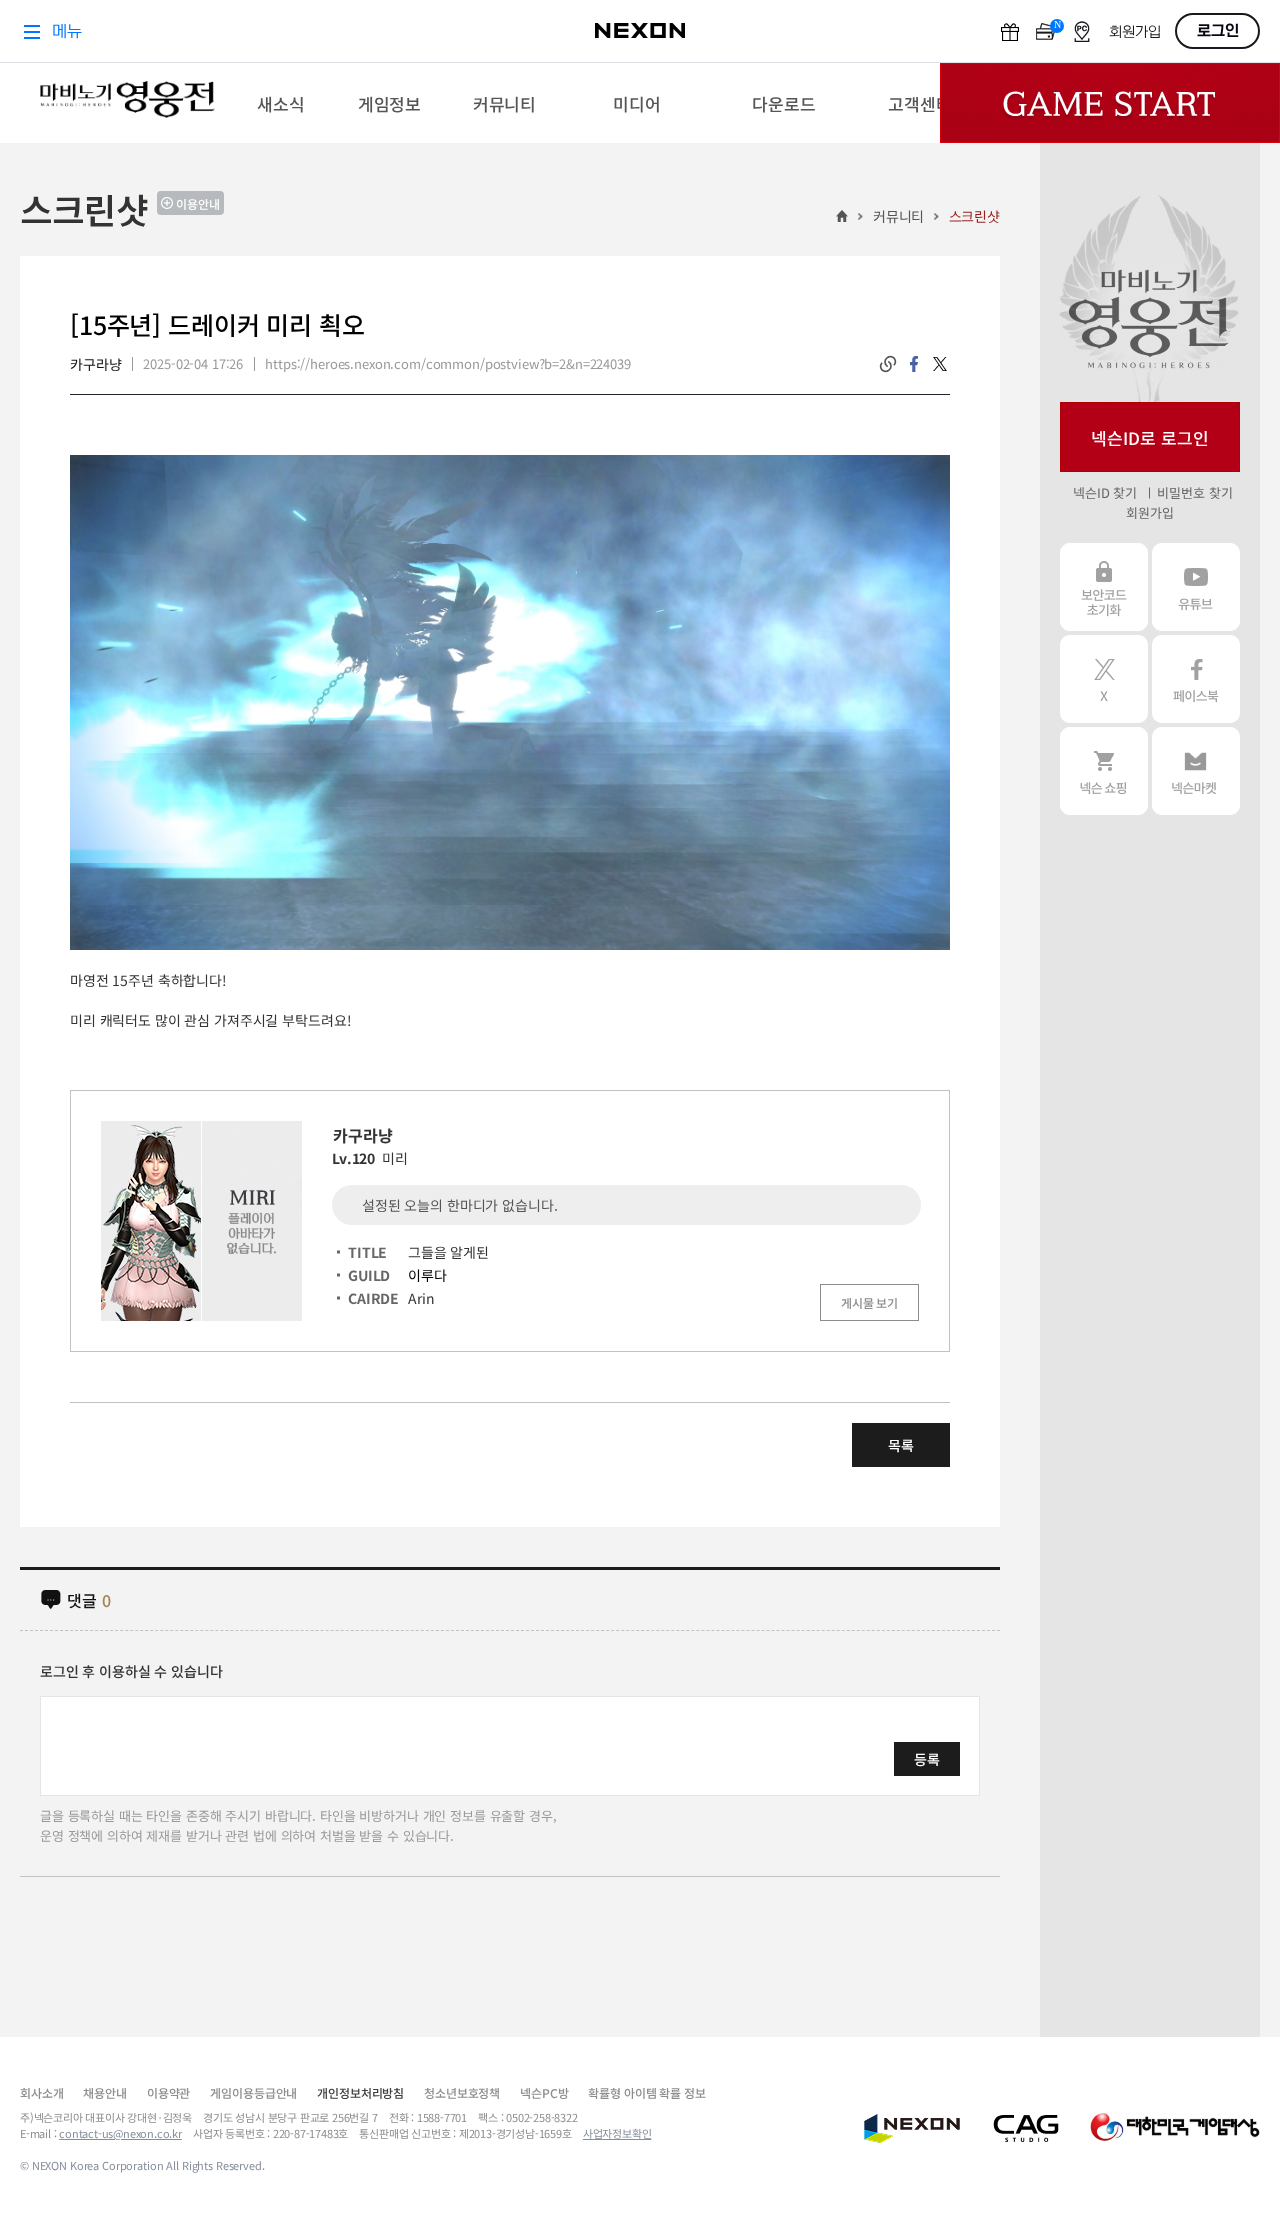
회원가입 (1149, 512)
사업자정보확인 (617, 2133)
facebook (914, 364)
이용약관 (168, 2092)
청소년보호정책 (462, 2092)
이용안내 (198, 203)
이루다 (427, 1275)
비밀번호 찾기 (1194, 492)
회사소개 (41, 2092)
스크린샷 (974, 216)
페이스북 (1196, 679)
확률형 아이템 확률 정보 (646, 2092)
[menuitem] (280, 103)
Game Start (1110, 103)
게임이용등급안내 (253, 2092)
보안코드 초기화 (1104, 587)
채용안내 (104, 2092)
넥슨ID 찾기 (1105, 492)
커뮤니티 (898, 216)
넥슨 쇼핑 (1104, 771)
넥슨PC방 (544, 2092)
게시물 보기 (869, 1302)
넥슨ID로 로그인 (1150, 437)
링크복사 (888, 364)
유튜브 (1196, 587)
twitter (940, 364)
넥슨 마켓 (1196, 771)
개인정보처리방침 (360, 2092)
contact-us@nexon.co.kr (120, 2133)
